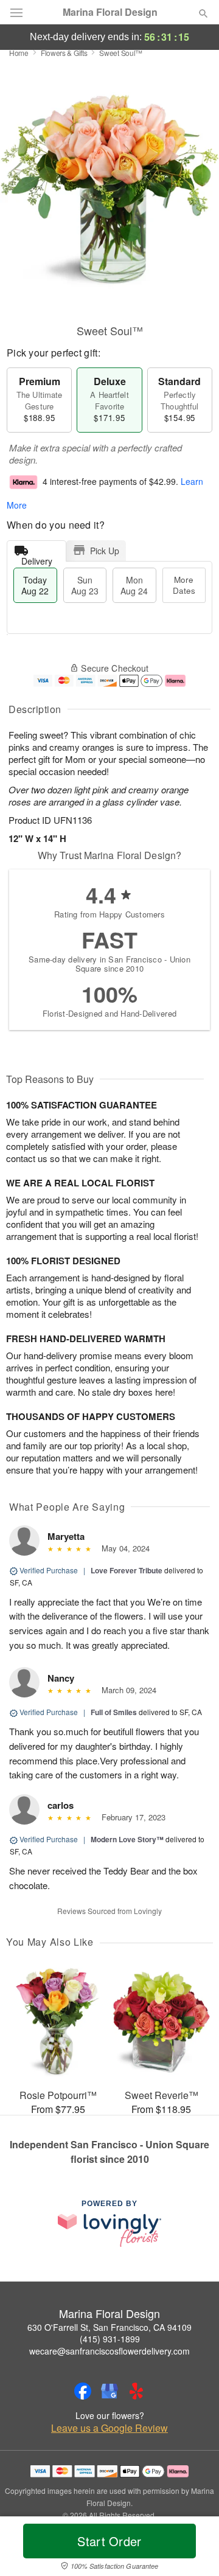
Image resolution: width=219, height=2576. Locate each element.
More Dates (184, 585)
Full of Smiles (114, 1712)
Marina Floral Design (110, 12)
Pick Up (105, 551)
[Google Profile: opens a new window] (109, 2391)
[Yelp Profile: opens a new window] (136, 2391)
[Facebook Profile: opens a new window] (83, 2391)
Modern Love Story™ (127, 1839)
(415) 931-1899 (110, 2339)
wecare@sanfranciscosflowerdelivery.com (109, 2351)
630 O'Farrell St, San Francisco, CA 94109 (109, 2327)
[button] (193, 2549)
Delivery (37, 558)
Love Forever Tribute (127, 1570)
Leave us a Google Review (109, 2428)
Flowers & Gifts (64, 53)
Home (19, 53)
